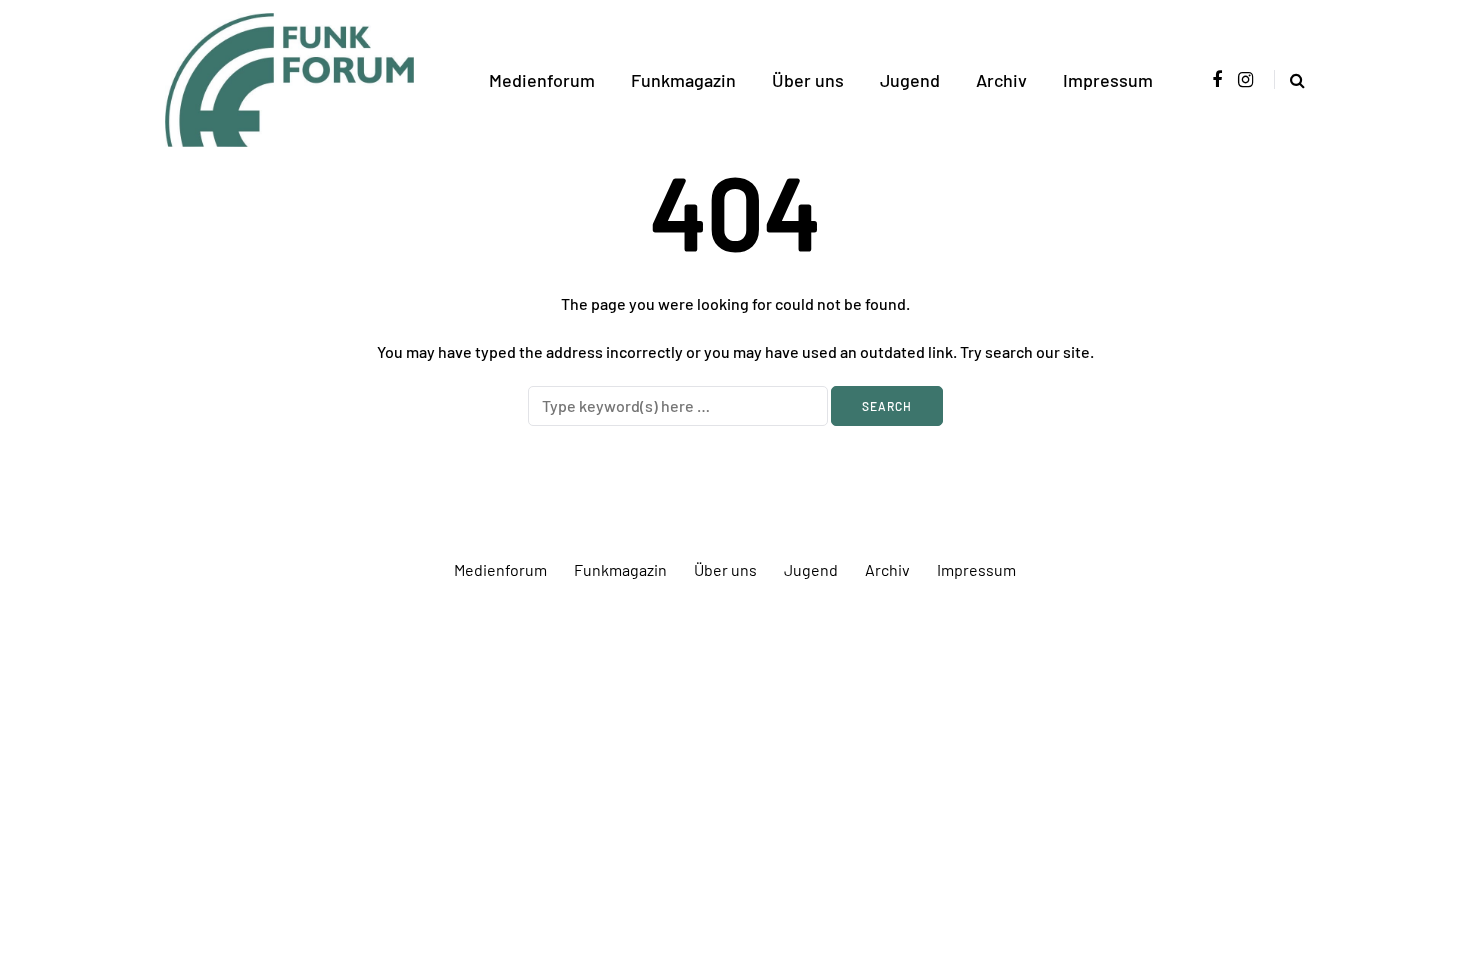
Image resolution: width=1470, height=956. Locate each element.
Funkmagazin (683, 80)
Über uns (808, 80)
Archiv (1001, 80)
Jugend (910, 80)
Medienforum (542, 80)
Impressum (1108, 80)
